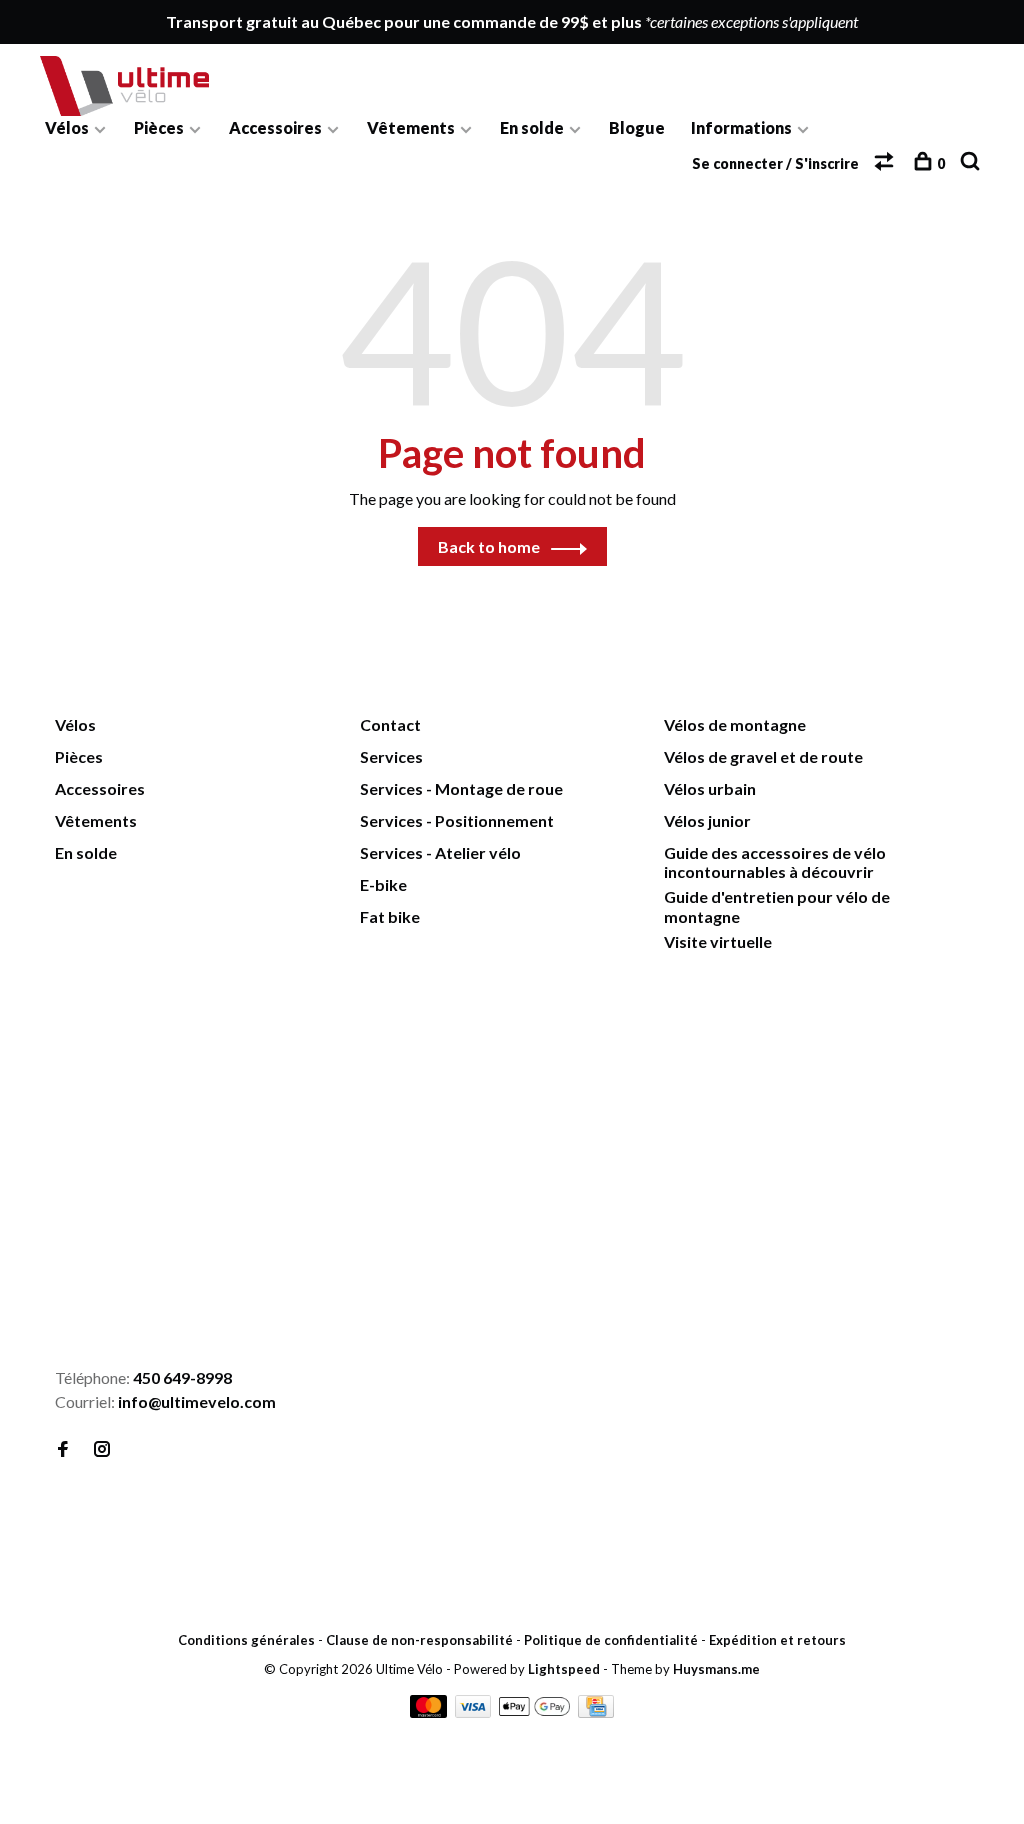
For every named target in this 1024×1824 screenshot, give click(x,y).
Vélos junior (707, 820)
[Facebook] (63, 1449)
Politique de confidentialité (611, 1640)
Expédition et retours (777, 1640)
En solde (532, 127)
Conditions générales (246, 1640)
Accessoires (275, 127)
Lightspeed (564, 1669)
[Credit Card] (596, 1711)
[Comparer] (886, 163)
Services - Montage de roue (461, 788)
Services (391, 756)
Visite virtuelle (718, 941)
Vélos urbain (710, 788)
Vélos (67, 127)
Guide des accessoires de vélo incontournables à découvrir (775, 862)
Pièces (159, 127)
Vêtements (411, 127)
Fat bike (390, 916)
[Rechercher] (972, 163)
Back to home (489, 546)
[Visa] (475, 1711)
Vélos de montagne (735, 724)
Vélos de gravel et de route (763, 756)
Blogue (637, 127)
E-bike (383, 884)
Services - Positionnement (457, 820)
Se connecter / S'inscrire (775, 163)
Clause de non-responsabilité (419, 1640)
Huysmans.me (716, 1669)
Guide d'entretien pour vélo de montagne (777, 906)
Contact (390, 724)
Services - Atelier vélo (440, 852)
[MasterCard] (430, 1711)
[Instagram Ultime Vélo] (102, 1449)
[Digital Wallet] (535, 1711)
